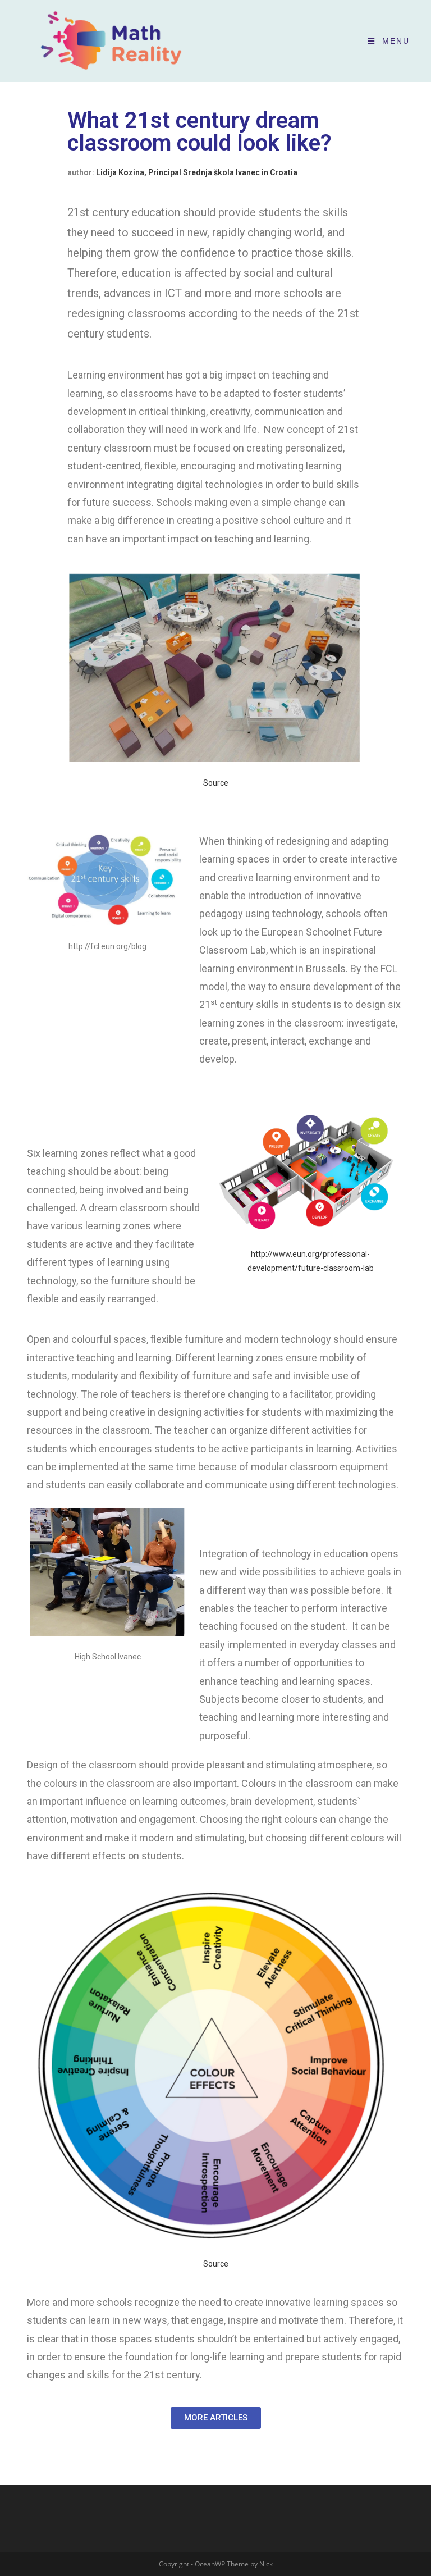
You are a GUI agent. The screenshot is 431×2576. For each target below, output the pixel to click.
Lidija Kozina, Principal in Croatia (197, 172)
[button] (216, 2418)
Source (216, 783)
